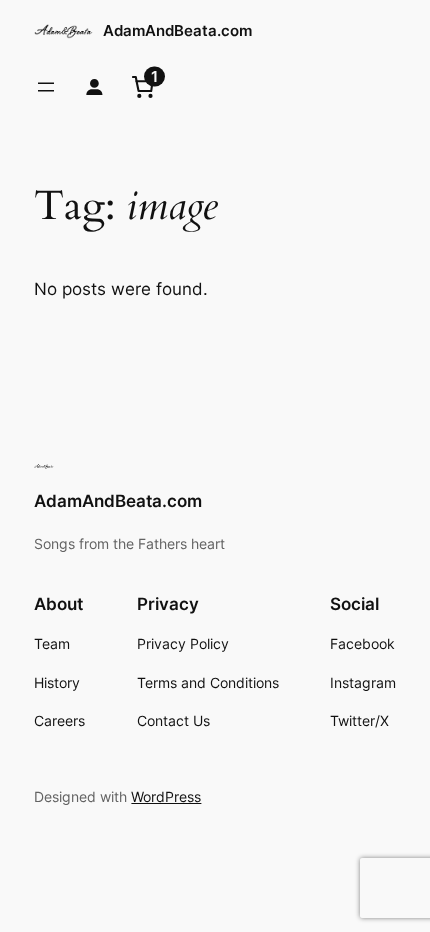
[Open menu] (46, 87)
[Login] (94, 87)
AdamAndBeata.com (177, 31)
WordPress (166, 796)
